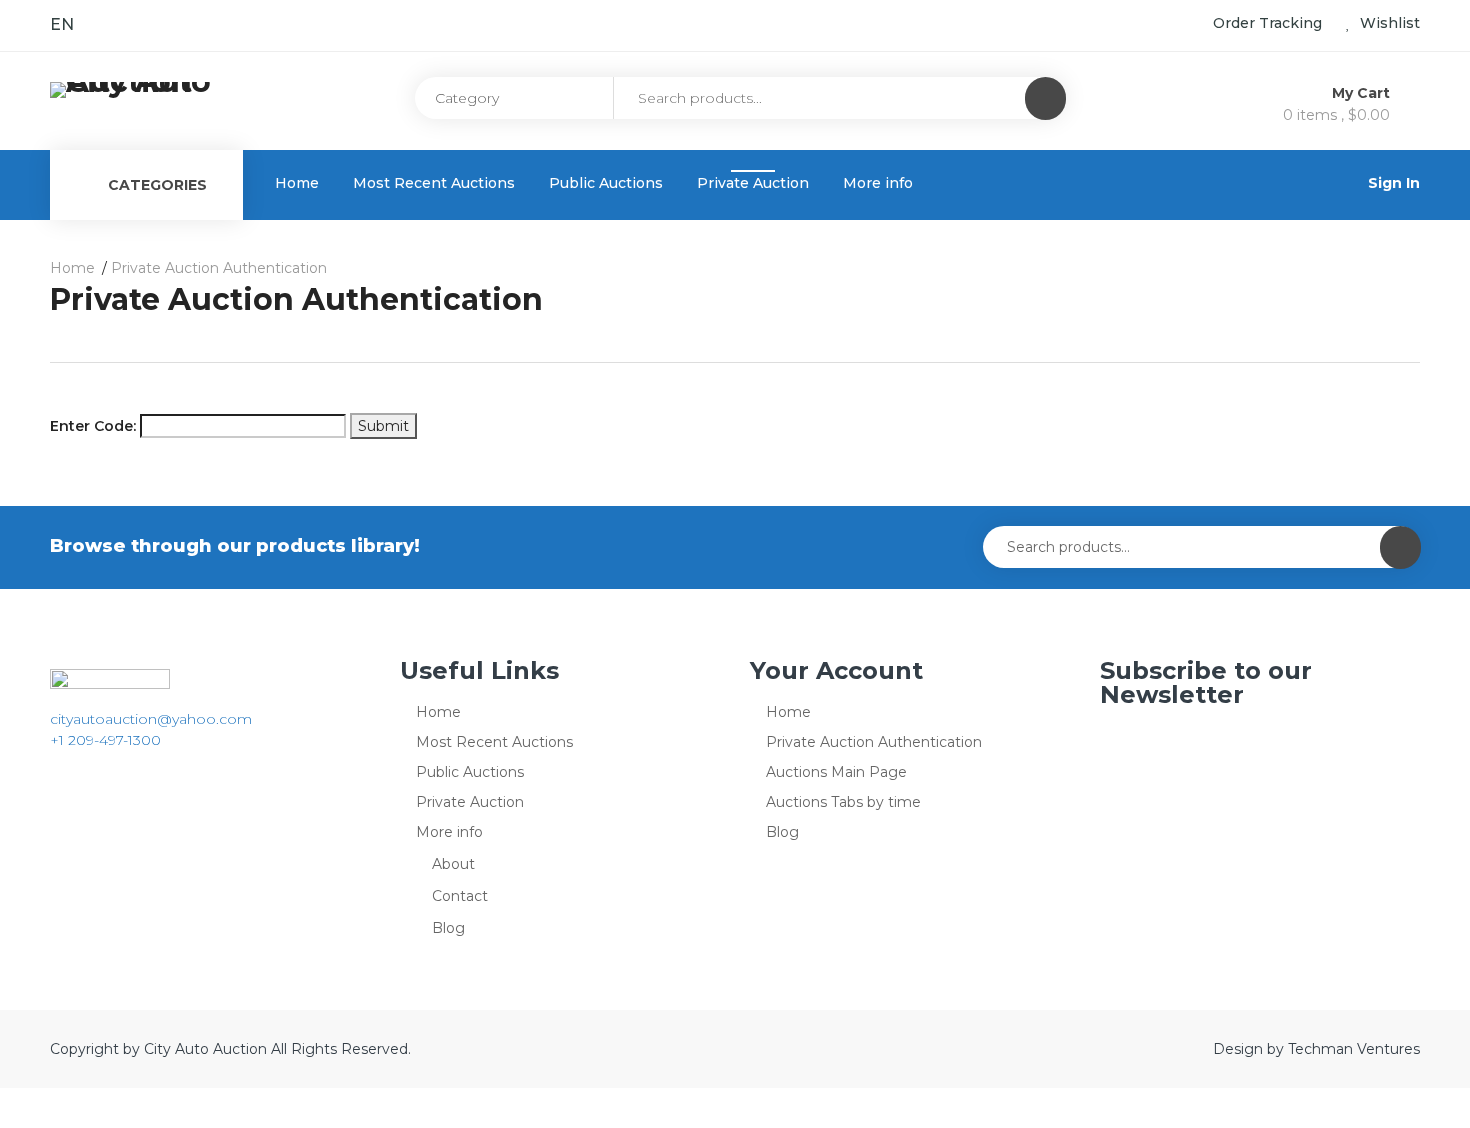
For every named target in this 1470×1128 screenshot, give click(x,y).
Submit (383, 426)
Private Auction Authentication (874, 742)
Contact (460, 896)
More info (878, 183)
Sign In (1394, 183)
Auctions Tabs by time (843, 802)
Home (297, 183)
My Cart (1363, 93)
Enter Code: (93, 426)
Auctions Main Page (836, 772)
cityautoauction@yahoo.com (151, 719)
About (453, 864)
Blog (448, 928)
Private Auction (753, 183)
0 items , (1336, 115)
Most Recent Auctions (434, 183)
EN (62, 24)
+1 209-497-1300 (105, 740)
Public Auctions (606, 183)
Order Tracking (1267, 23)
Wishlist (1388, 23)
